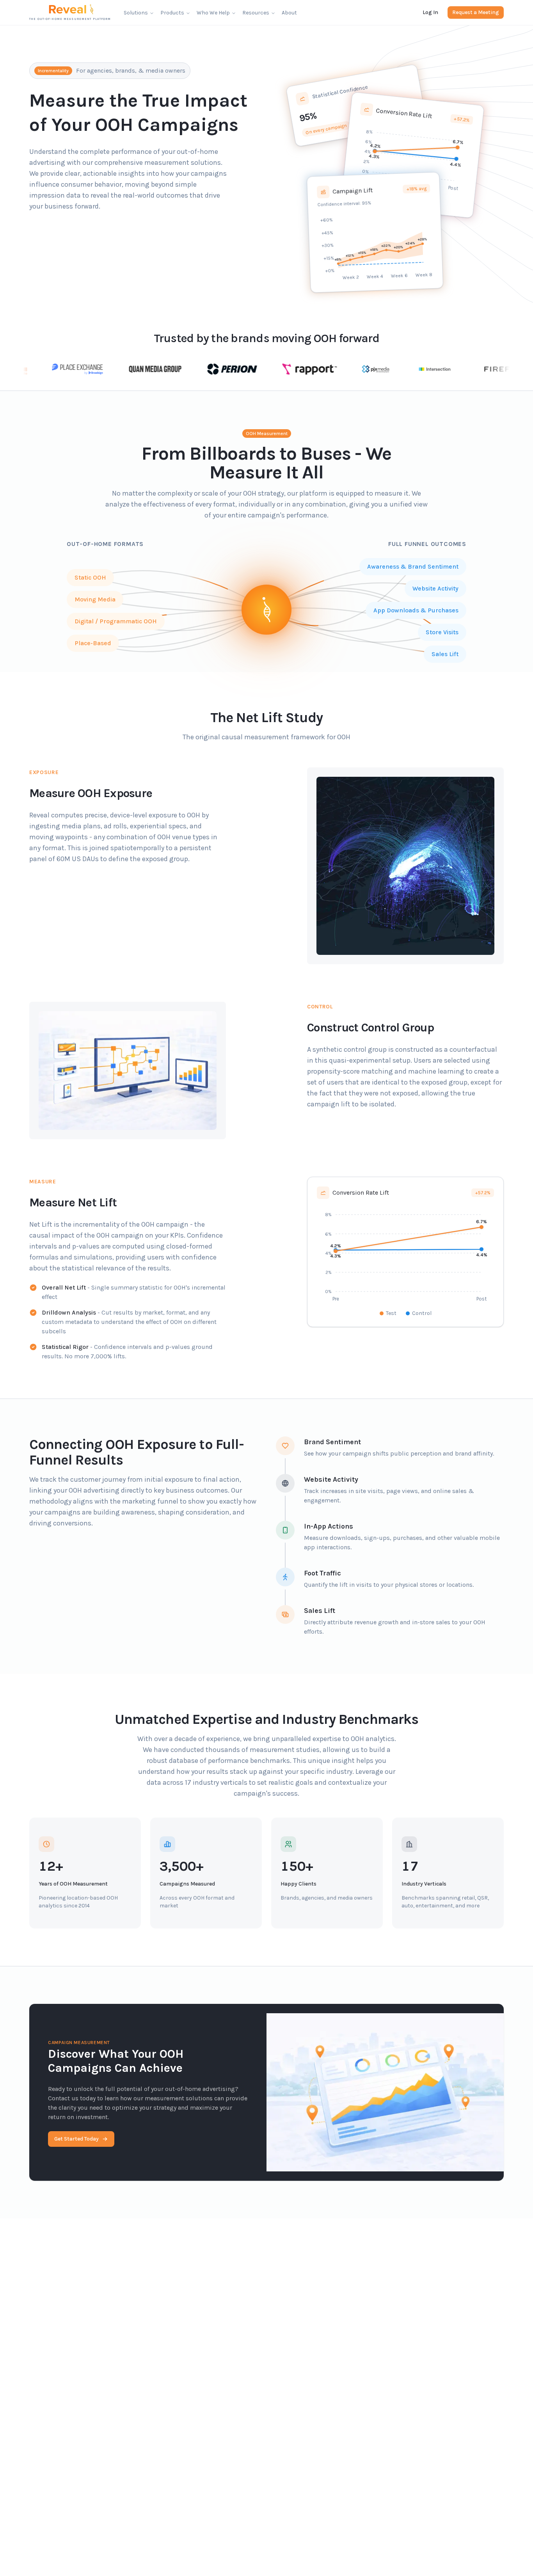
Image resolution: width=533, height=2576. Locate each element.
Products (172, 13)
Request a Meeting (476, 12)
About (289, 13)
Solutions (136, 13)
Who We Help (213, 13)
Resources (256, 13)
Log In (430, 12)
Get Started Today (76, 2139)
